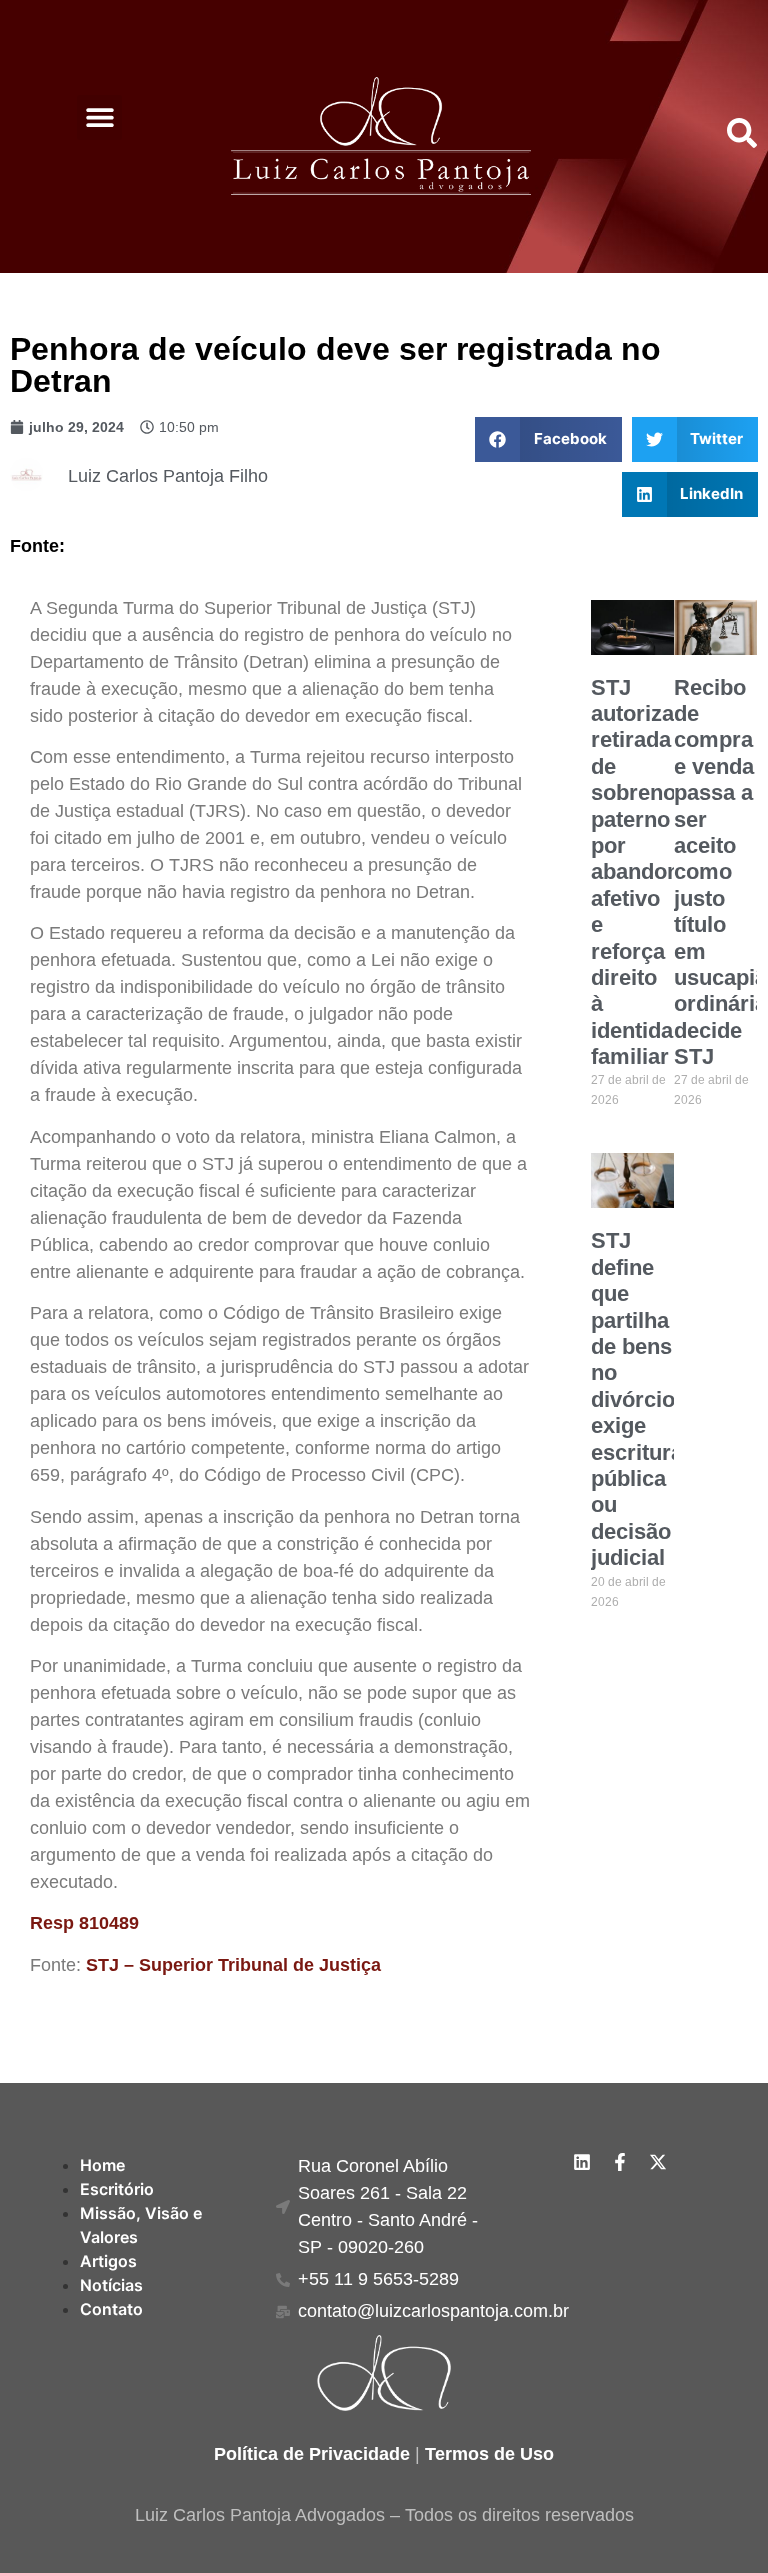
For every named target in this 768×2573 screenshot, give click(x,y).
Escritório (117, 2189)
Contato (111, 2309)
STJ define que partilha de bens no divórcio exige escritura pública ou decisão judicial (637, 1399)
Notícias (111, 2285)
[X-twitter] (658, 2162)
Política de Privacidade (312, 2454)
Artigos (108, 2261)
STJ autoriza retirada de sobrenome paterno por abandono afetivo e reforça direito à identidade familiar (649, 872)
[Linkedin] (582, 2162)
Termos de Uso (489, 2454)
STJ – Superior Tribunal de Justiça (233, 1965)
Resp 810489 (84, 1923)
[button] (99, 117)
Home (102, 2165)
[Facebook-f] (620, 2162)
